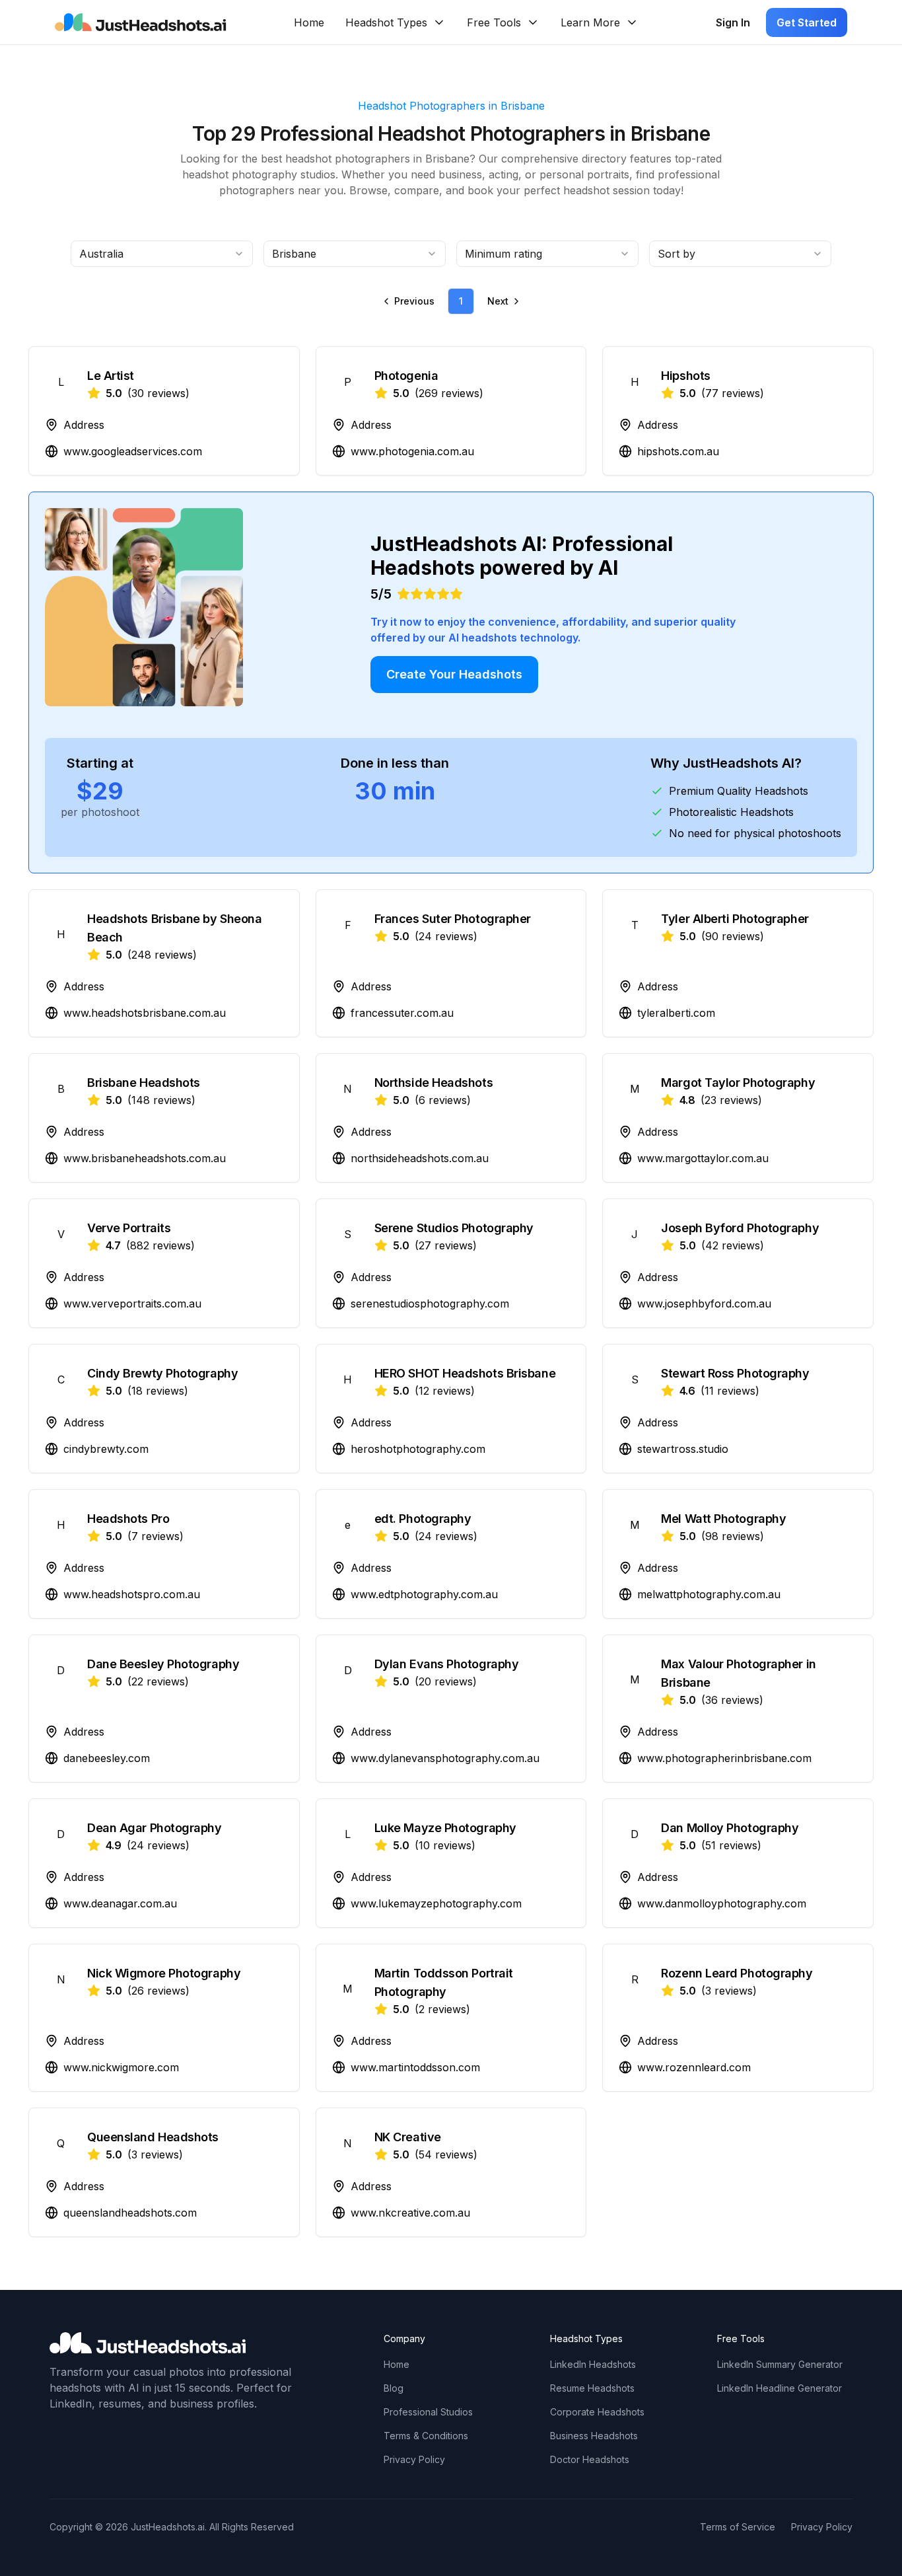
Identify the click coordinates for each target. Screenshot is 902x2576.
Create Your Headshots (454, 674)
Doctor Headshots (590, 2459)
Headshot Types (386, 22)
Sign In (733, 22)
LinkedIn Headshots (593, 2364)
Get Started (807, 22)
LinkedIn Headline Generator (780, 2388)
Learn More (590, 22)
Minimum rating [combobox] (503, 254)
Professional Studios (428, 2412)
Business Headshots (594, 2436)
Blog (394, 2388)
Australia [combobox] (101, 254)
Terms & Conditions (426, 2436)
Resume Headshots (592, 2388)
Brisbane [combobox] (294, 254)
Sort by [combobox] (676, 254)
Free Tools (494, 22)
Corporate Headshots (597, 2412)
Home (309, 22)
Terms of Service (738, 2527)
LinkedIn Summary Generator (780, 2364)
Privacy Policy (414, 2459)
